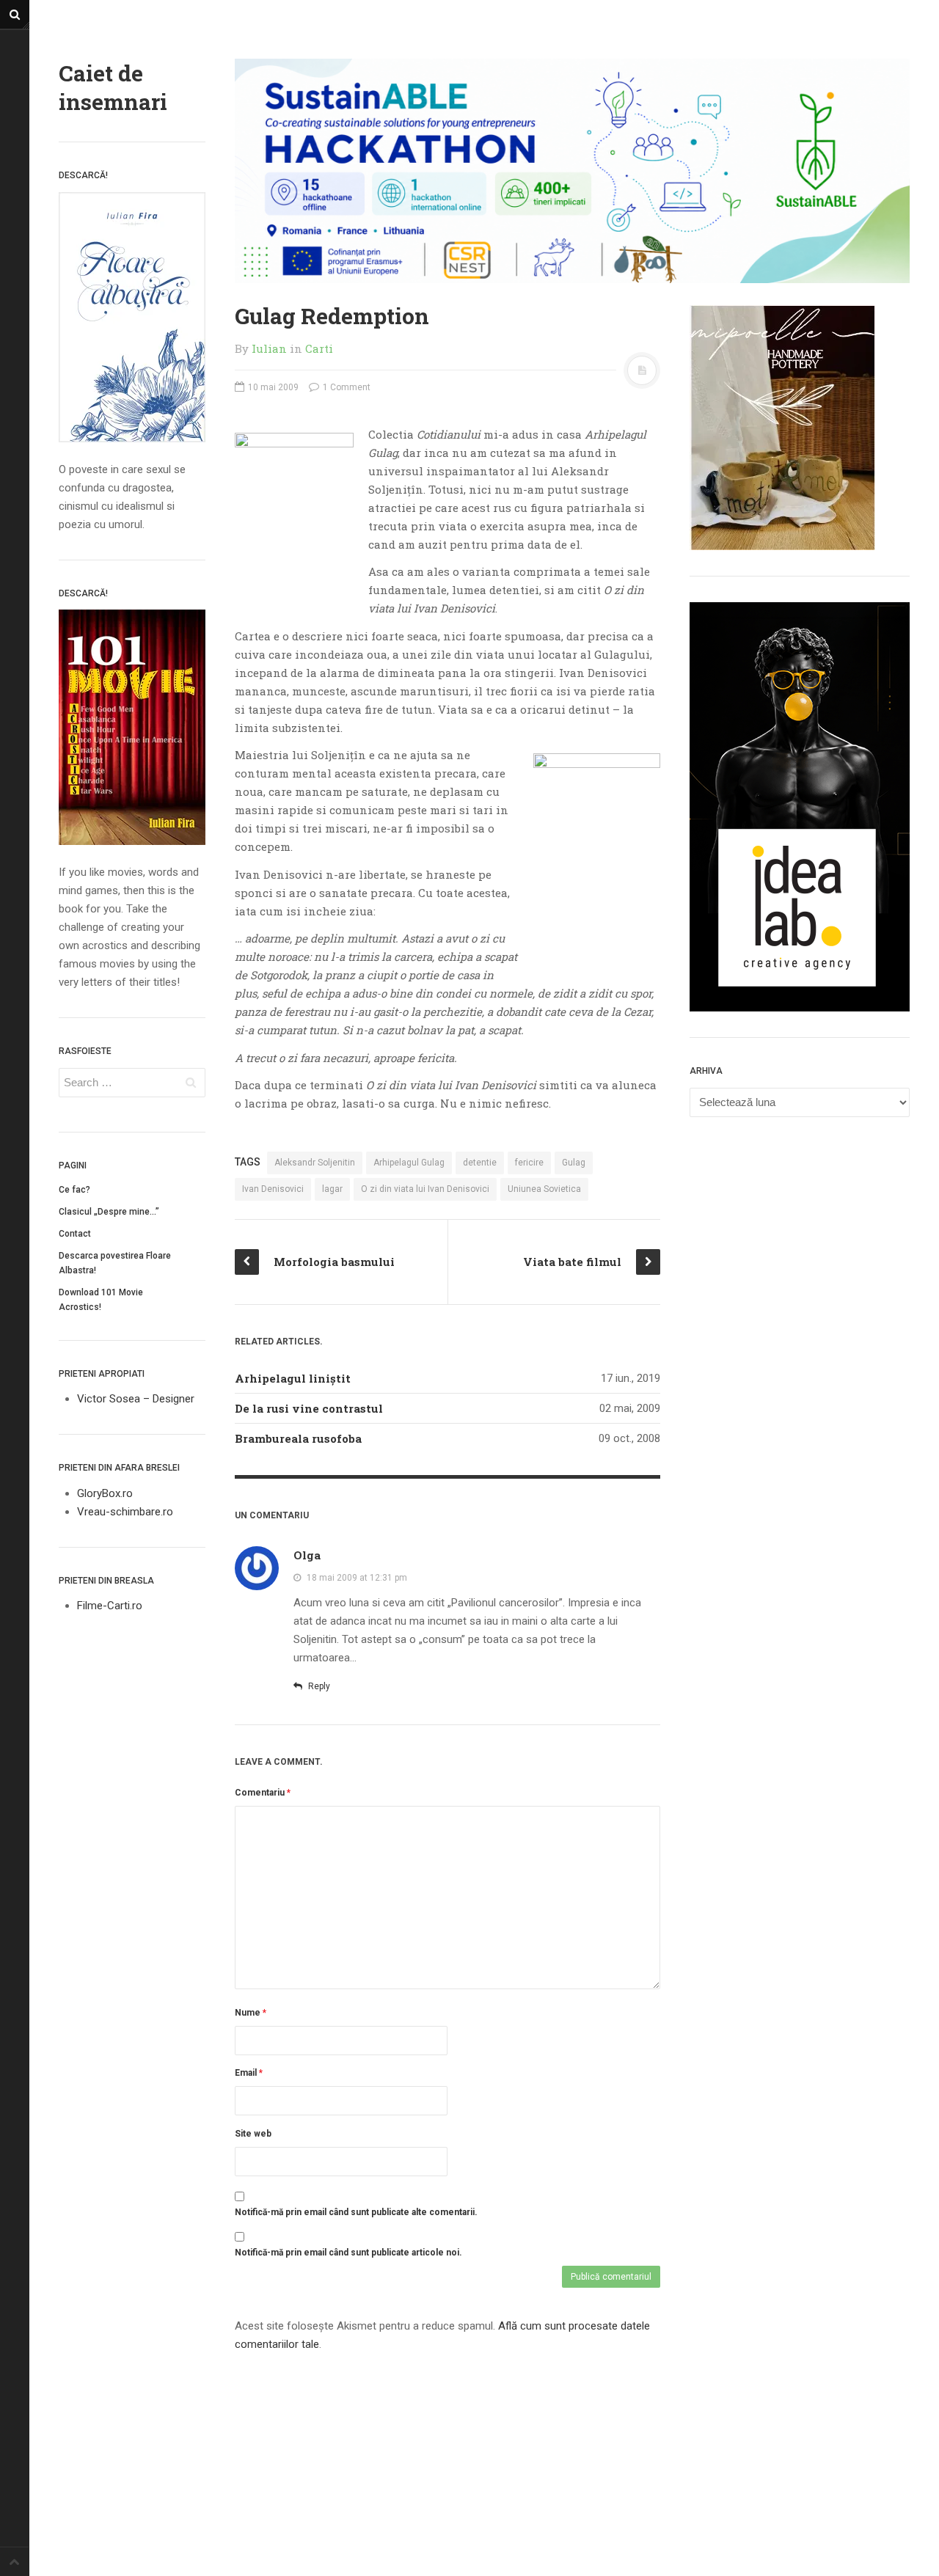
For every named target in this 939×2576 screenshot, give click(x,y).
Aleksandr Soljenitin (315, 1163)
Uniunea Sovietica (544, 1189)
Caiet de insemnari (113, 87)
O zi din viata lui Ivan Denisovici (425, 1189)
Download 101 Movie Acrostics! (101, 1300)
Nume (251, 2013)
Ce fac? (74, 1190)
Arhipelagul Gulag (409, 1163)
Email (249, 2073)
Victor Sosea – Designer (136, 1399)
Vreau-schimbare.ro (125, 1512)
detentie (480, 1163)
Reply (318, 1686)
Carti (319, 348)
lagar (332, 1189)
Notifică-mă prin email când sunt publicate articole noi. (348, 2253)
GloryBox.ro (105, 1493)
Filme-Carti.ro (110, 1606)
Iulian (269, 348)
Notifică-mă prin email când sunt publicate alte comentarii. (356, 2212)
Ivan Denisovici (273, 1189)
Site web (253, 2134)
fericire (529, 1163)
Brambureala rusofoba (298, 1438)
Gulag (574, 1163)
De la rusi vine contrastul (309, 1408)
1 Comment (346, 387)
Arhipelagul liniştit (293, 1378)
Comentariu (263, 1793)
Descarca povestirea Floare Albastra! (115, 1263)
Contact (75, 1234)
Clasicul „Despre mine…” (109, 1212)
